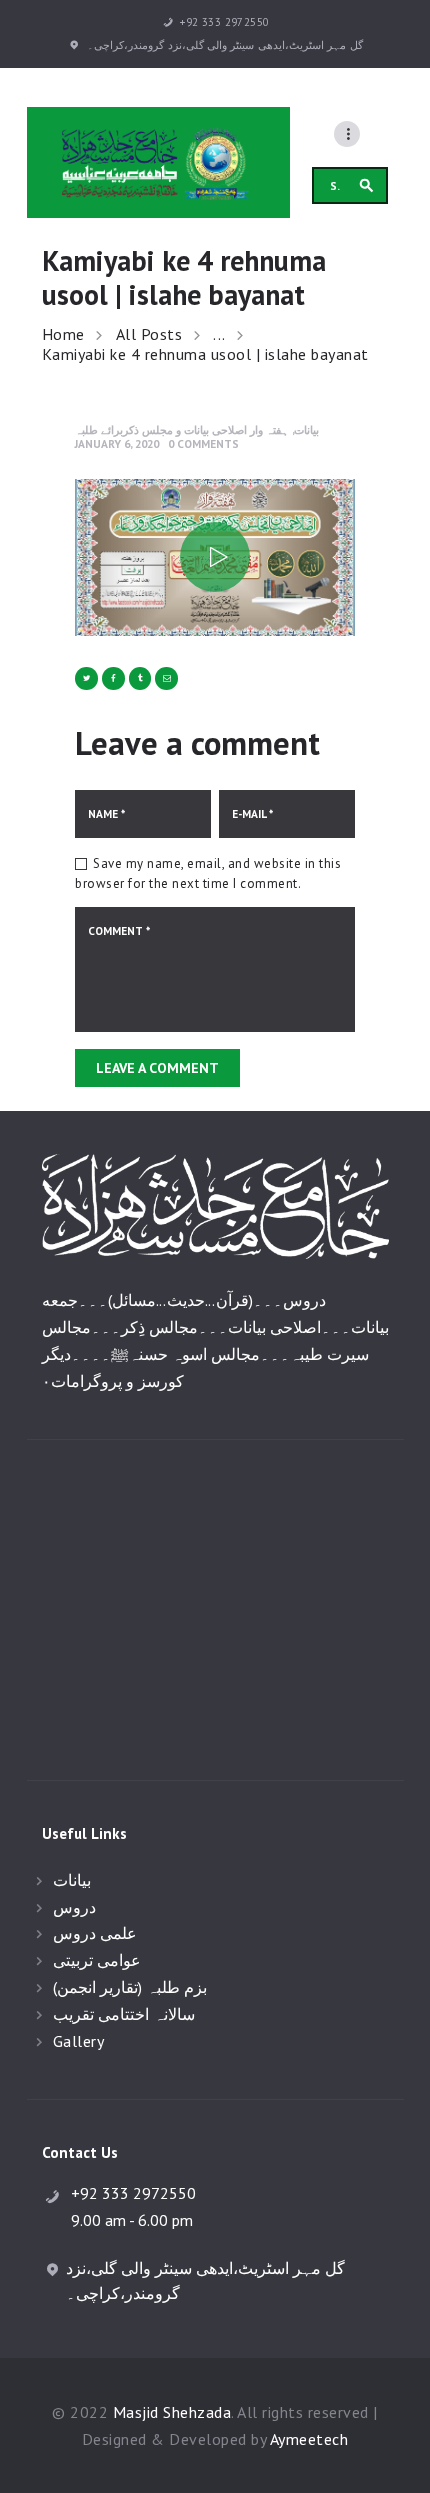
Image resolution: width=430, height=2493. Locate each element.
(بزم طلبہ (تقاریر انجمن (130, 1987)
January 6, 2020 (117, 443)
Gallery (79, 2041)
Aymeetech (309, 2439)
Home (63, 334)
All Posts (149, 334)
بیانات (306, 429)
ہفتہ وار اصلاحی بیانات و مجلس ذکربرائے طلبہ (182, 429)
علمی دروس (95, 1933)
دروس (74, 1907)
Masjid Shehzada (172, 2412)
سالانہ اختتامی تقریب (124, 2014)
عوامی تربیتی (97, 1960)
